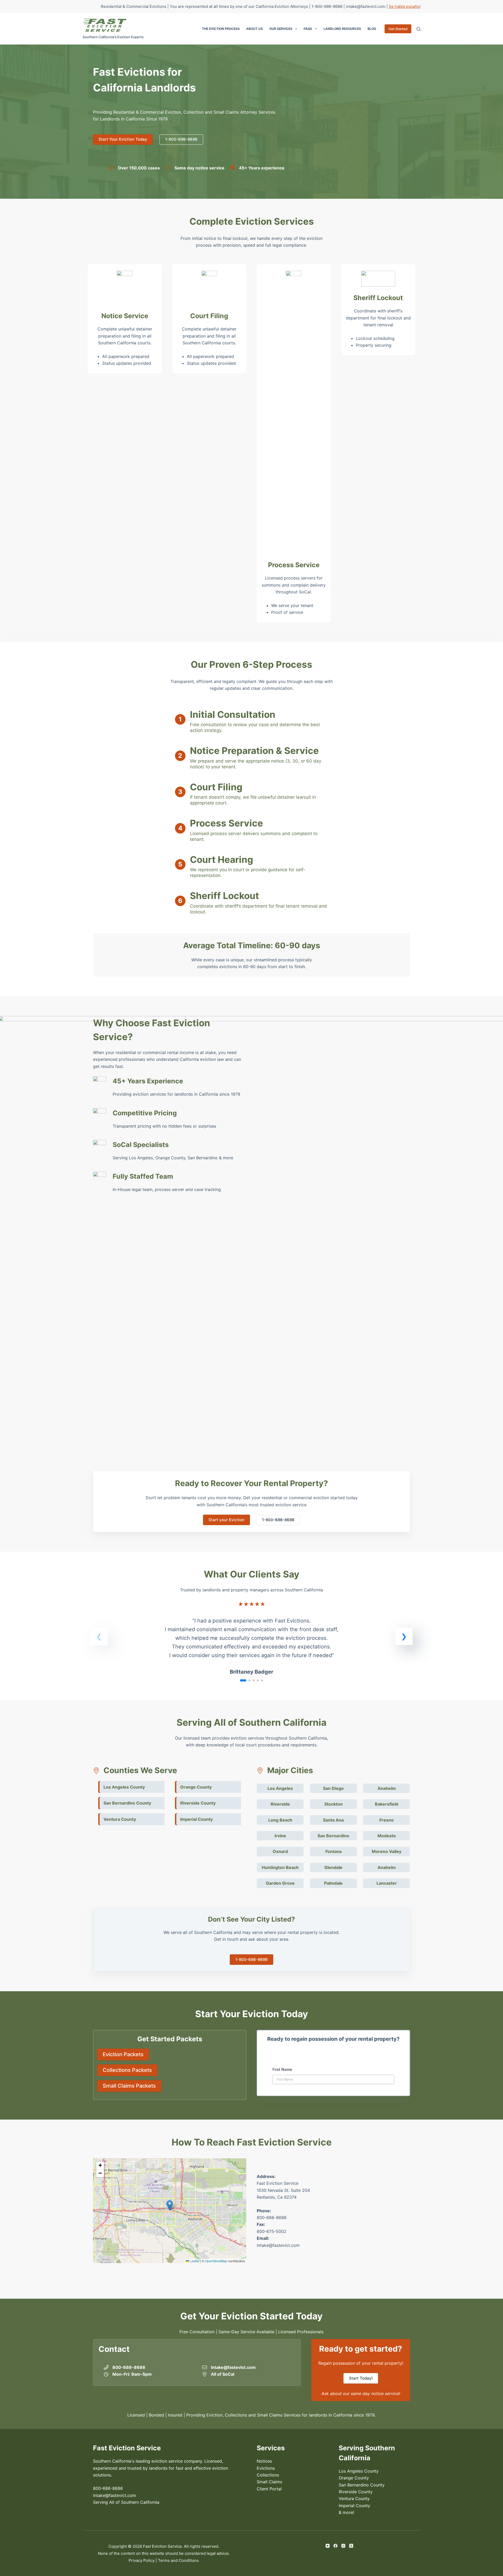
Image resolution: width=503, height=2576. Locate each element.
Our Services (281, 29)
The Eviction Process (221, 29)
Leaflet (194, 2261)
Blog (372, 29)
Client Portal (269, 2489)
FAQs (308, 29)
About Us (255, 29)
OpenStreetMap (216, 2261)
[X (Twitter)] (351, 2546)
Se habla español (405, 6)
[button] (404, 1636)
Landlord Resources (342, 29)
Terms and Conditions (178, 2560)
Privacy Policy (142, 2560)
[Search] (419, 29)
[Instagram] (343, 2546)
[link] (251, 1642)
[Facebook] (335, 2546)
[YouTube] (328, 2546)
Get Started (398, 29)
